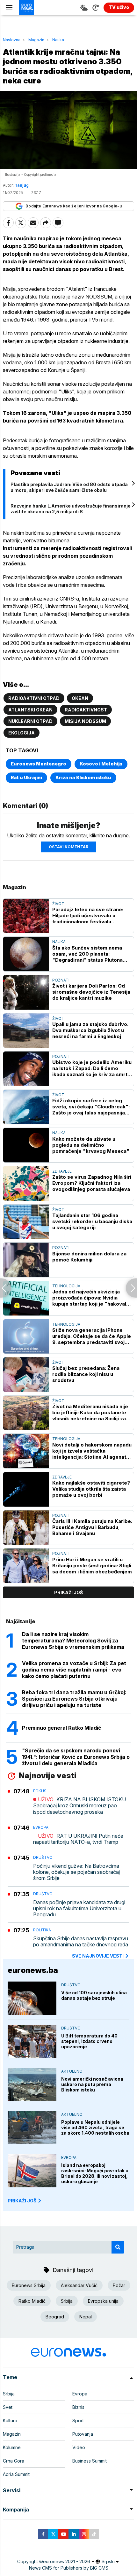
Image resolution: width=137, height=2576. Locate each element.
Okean (80, 698)
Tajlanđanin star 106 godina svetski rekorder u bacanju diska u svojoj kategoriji (92, 1221)
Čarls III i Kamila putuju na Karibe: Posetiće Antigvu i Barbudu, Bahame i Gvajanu (92, 1527)
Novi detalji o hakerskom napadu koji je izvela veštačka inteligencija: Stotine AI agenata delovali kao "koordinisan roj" (92, 1451)
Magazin (36, 40)
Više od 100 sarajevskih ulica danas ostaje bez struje (94, 1995)
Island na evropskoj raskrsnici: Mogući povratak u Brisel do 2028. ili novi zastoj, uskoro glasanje (95, 2173)
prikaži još (68, 1592)
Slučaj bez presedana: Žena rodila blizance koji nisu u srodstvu (86, 1374)
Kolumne (12, 2447)
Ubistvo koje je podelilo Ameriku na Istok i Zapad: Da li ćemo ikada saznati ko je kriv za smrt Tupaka (92, 1068)
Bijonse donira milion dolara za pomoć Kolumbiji (89, 1257)
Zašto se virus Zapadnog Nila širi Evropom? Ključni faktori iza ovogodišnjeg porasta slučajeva (92, 1183)
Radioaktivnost (86, 710)
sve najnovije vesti (98, 1956)
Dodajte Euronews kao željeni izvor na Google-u (74, 206)
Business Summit (90, 2461)
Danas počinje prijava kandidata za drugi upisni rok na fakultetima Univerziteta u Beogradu (79, 1909)
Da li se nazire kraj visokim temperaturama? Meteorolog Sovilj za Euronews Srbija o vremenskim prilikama (73, 1641)
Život (58, 904)
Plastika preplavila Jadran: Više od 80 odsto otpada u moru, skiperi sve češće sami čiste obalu (69, 487)
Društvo (43, 1857)
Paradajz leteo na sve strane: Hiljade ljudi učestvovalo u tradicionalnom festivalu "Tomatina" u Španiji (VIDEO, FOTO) (88, 916)
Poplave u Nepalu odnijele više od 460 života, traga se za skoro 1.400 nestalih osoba (95, 2127)
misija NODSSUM (85, 721)
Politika (42, 1930)
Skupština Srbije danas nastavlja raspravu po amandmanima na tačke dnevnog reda (81, 1942)
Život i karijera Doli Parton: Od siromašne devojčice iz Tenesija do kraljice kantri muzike (91, 992)
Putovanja (83, 2434)
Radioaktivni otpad (34, 698)
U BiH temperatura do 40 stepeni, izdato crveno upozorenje (89, 2041)
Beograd (55, 2317)
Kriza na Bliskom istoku (83, 777)
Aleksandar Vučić (79, 2285)
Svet (8, 2407)
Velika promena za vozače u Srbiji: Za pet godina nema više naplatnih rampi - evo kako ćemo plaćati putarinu (74, 1670)
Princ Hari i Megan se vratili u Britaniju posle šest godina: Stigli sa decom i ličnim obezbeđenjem (92, 1566)
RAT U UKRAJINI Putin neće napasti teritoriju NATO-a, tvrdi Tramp (78, 1839)
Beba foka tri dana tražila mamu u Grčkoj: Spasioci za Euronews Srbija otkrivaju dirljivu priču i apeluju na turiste (74, 1699)
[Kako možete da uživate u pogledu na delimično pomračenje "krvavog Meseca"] (26, 1145)
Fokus (40, 1791)
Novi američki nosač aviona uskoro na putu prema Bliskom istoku (92, 2084)
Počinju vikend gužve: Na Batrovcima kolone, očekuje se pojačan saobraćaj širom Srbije (76, 1872)
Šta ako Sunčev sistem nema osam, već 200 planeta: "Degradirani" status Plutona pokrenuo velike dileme (87, 954)
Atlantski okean (30, 710)
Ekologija (22, 733)
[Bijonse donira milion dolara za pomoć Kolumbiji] (26, 1260)
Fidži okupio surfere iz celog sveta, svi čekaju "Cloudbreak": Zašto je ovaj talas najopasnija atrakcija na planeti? (91, 1107)
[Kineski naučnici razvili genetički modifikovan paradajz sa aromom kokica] (6, 1288)
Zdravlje (62, 1171)
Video (79, 2447)
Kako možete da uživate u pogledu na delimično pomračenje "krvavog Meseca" (91, 1145)
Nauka (58, 40)
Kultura (10, 2421)
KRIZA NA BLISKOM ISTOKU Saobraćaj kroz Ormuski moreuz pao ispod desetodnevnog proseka (79, 1806)
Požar (119, 2285)
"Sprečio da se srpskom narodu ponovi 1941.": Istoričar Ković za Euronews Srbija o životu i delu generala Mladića (76, 1757)
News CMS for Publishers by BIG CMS (69, 2568)
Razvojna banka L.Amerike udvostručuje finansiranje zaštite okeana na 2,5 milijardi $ (71, 509)
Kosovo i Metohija (101, 764)
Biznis (78, 2407)
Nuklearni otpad (30, 721)
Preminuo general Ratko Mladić (61, 1728)
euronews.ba (33, 1970)
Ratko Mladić (32, 2301)
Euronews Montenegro (39, 764)
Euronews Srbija (29, 2285)
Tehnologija (66, 1286)
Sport (78, 2421)
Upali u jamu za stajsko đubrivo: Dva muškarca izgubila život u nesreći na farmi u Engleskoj (90, 1030)
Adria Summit (16, 2474)
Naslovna (12, 40)
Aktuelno (72, 2071)
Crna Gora (14, 2461)
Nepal (86, 2317)
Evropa (41, 1827)
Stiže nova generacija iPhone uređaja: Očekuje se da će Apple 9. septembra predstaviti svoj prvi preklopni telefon (92, 1336)
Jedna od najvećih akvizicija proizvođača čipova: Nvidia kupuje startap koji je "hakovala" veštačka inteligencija (92, 1298)
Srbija (67, 2301)
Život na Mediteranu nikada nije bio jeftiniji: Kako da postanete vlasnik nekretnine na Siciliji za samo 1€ (90, 1412)
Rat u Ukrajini (26, 777)
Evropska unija (103, 2301)
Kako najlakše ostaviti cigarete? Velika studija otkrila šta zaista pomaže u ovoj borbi (91, 1489)
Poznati (61, 980)
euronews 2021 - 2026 (67, 2561)
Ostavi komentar (68, 847)
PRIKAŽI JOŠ (22, 2201)
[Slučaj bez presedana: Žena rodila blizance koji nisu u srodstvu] (26, 1375)
